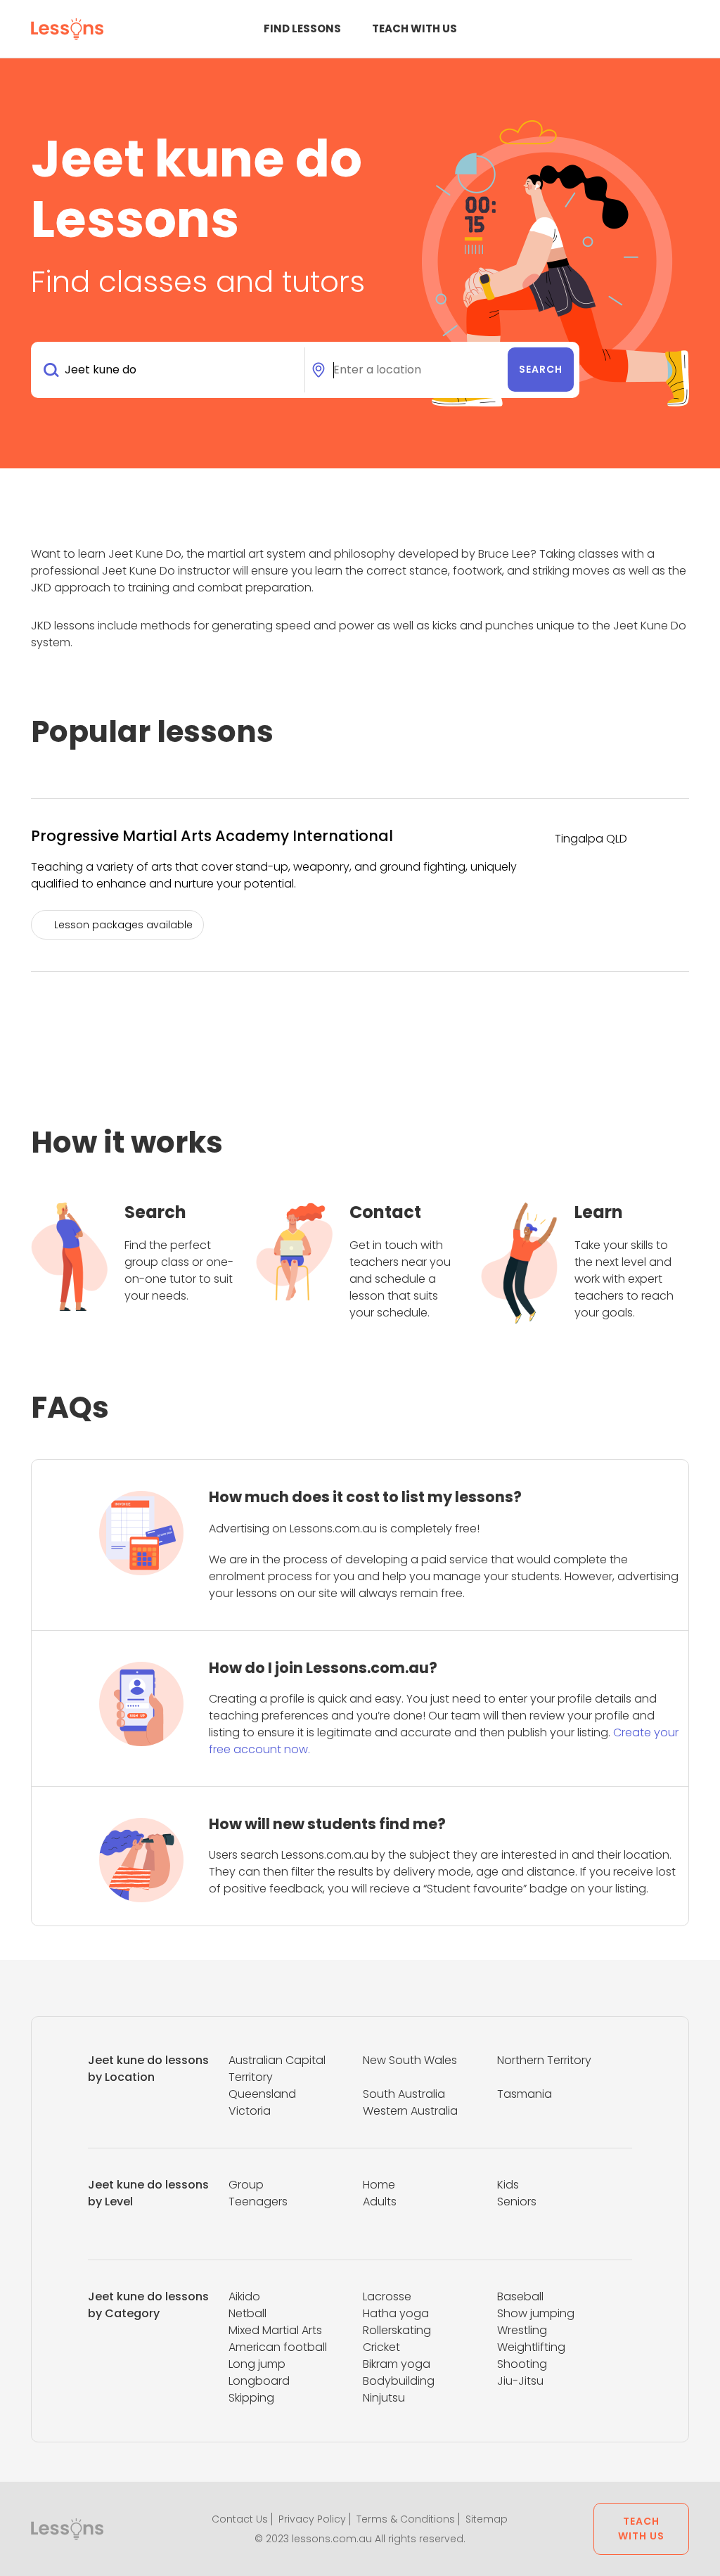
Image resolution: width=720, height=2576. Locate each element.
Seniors (517, 2202)
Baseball (520, 2296)
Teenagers (258, 2202)
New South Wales (410, 2060)
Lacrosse (387, 2296)
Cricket (381, 2347)
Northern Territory (544, 2060)
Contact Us (240, 2519)
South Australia (404, 2094)
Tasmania (525, 2094)
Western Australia (410, 2111)
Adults (380, 2202)
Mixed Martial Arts (275, 2330)
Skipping (251, 2398)
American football (278, 2347)
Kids (508, 2185)
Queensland (262, 2094)
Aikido (244, 2296)
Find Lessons (302, 28)
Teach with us (414, 28)
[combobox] (171, 370)
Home (379, 2185)
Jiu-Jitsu (520, 2381)
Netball (247, 2313)
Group (246, 2185)
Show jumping (536, 2313)
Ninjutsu (384, 2398)
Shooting (522, 2364)
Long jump (257, 2364)
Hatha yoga (396, 2313)
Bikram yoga (397, 2364)
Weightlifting (531, 2347)
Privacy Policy (312, 2519)
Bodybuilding (399, 2381)
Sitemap (487, 2519)
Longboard (259, 2381)
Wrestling (522, 2330)
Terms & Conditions (406, 2519)
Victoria (250, 2111)
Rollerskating (397, 2330)
